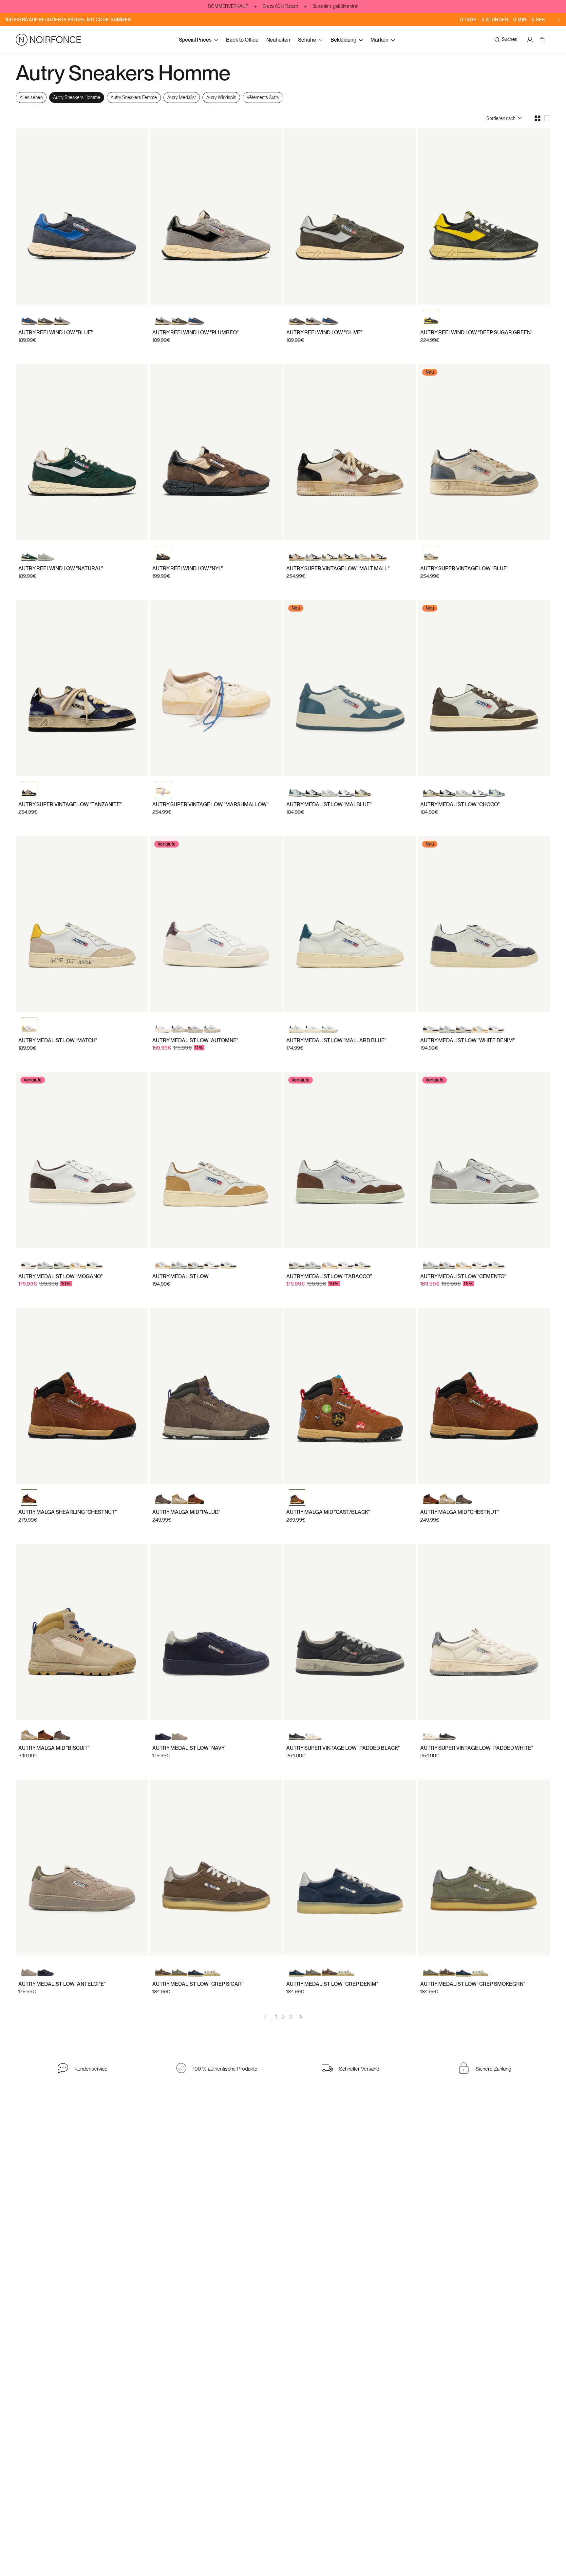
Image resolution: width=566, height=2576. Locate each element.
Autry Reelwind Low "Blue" (56, 332)
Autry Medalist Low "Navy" (189, 1748)
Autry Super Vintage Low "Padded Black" (343, 1748)
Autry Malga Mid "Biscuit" (54, 1748)
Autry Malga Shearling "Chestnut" (67, 1512)
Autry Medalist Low (180, 1276)
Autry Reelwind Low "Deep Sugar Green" (476, 332)
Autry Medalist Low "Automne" (195, 1040)
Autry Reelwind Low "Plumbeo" (195, 332)
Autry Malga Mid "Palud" (186, 1512)
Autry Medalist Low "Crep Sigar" (198, 1984)
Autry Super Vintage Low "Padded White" (477, 1748)
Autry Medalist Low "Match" (58, 1040)
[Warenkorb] (543, 40)
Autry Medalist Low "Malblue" (329, 804)
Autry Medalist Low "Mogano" (60, 1276)
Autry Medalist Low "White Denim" (467, 1040)
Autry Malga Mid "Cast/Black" (328, 1512)
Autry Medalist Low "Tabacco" (329, 1276)
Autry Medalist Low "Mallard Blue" (336, 1040)
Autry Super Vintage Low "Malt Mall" (338, 568)
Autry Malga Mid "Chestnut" (460, 1512)
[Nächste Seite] (300, 2017)
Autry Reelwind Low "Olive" (324, 332)
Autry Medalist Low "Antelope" (62, 1984)
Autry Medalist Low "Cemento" (463, 1276)
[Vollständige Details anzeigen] (216, 1010)
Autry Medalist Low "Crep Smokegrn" (473, 1984)
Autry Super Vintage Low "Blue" (464, 568)
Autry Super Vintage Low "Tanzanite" (70, 804)
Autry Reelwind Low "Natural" (61, 568)
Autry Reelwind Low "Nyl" (188, 568)
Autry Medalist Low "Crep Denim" (332, 1984)
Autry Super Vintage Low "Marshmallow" (210, 804)
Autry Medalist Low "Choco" (460, 804)
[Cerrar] (559, 20)
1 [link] (276, 2017)
